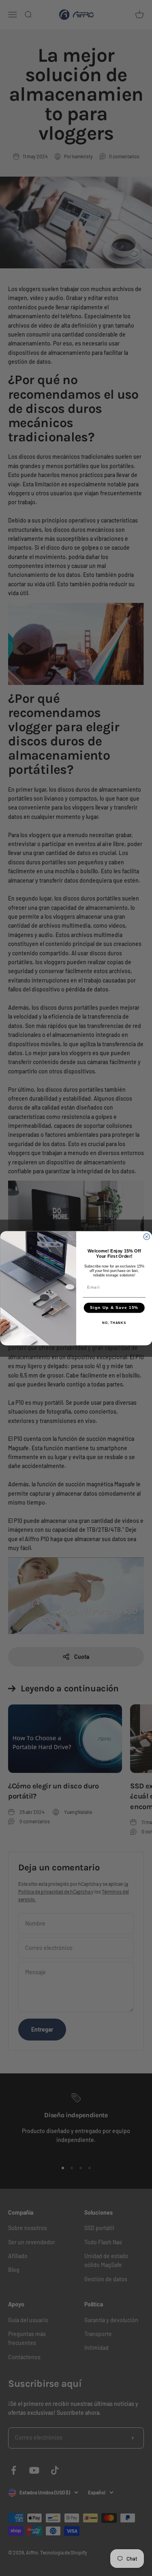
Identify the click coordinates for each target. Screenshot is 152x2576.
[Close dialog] (147, 1236)
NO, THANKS (114, 1323)
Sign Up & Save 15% (114, 1307)
